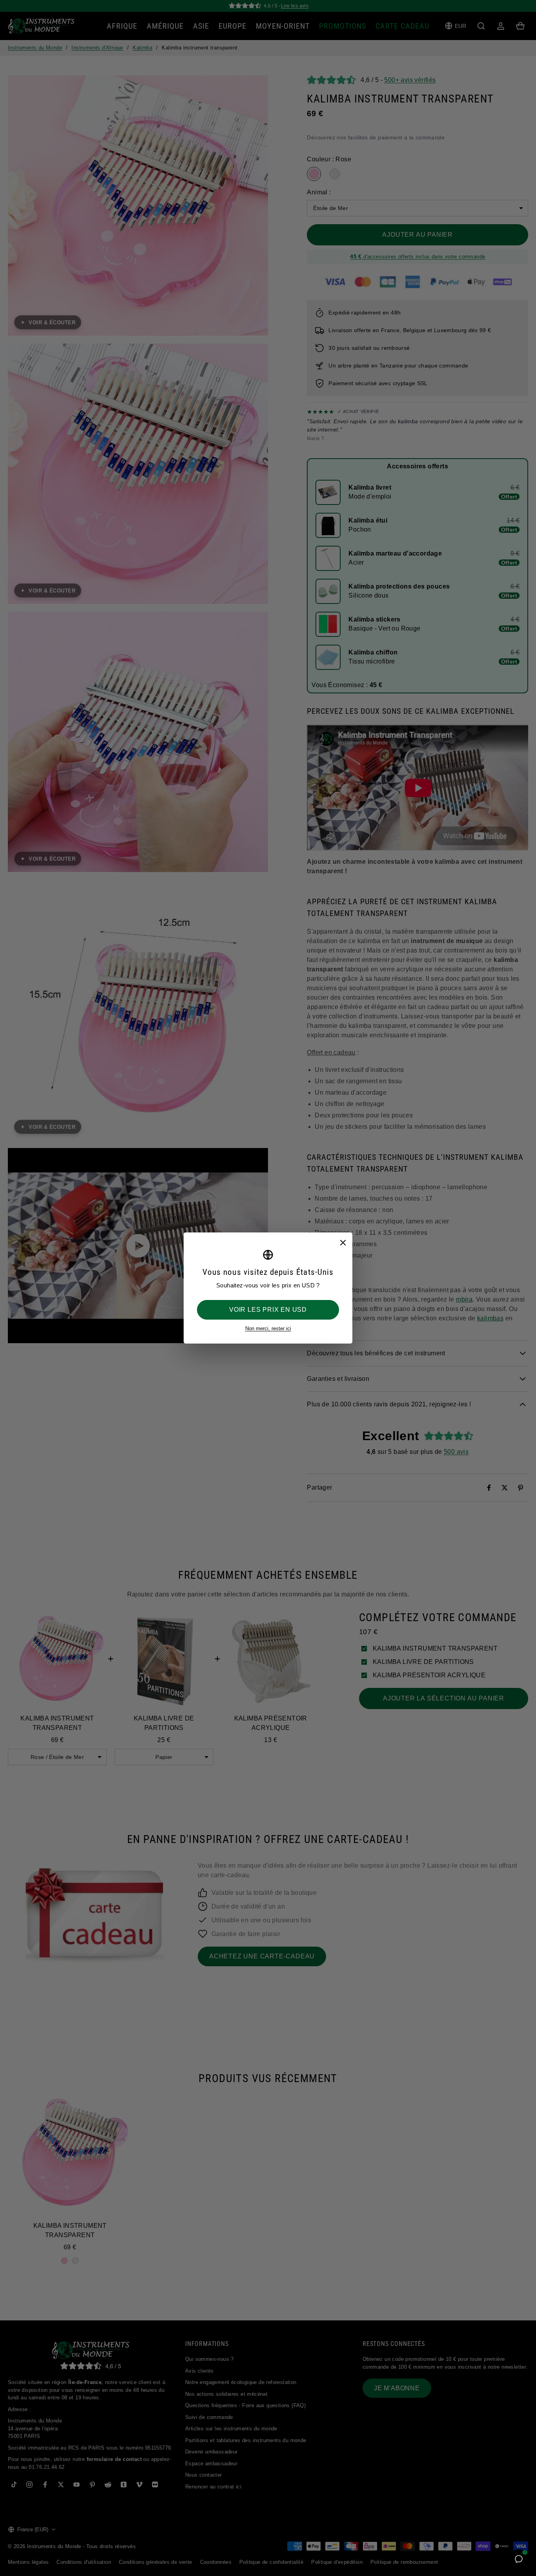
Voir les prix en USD (268, 1310)
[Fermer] (343, 1242)
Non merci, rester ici (268, 1328)
